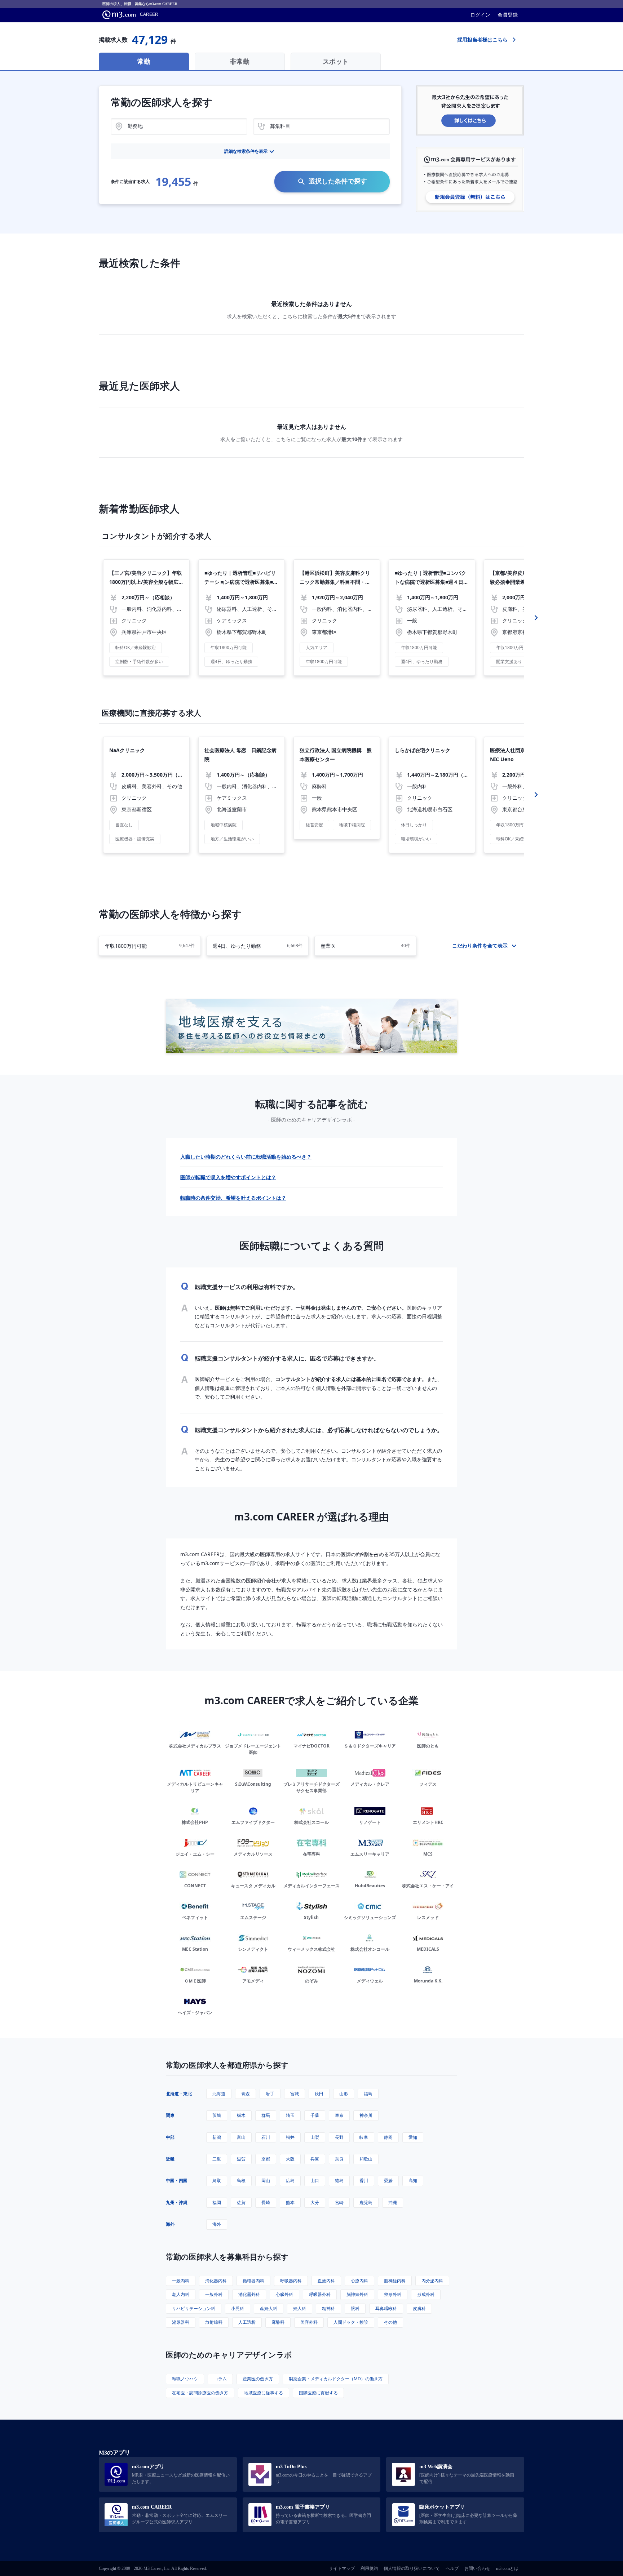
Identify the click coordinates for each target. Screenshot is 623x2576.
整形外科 (393, 2294)
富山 (241, 2137)
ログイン (480, 15)
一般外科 (214, 2294)
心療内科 (359, 2281)
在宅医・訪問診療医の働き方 (200, 2393)
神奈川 (366, 2115)
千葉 (315, 2115)
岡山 (266, 2180)
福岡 (217, 2202)
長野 (339, 2137)
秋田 (319, 2094)
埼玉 (290, 2115)
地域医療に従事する (264, 2393)
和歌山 (366, 2159)
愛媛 (388, 2180)
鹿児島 (366, 2202)
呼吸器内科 (291, 2281)
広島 (290, 2180)
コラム (220, 2379)
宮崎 (339, 2202)
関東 (170, 2115)
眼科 (355, 2308)
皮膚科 (419, 2308)
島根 (241, 2180)
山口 (315, 2180)
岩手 (270, 2094)
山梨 (315, 2137)
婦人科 (300, 2308)
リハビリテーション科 (194, 2308)
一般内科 (181, 2281)
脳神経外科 (357, 2294)
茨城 (217, 2115)
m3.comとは (507, 2568)
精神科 (328, 2308)
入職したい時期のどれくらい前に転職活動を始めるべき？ (246, 1157)
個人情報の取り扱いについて (412, 2568)
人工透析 (247, 2322)
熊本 (290, 2202)
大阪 (290, 2159)
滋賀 (241, 2159)
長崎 (266, 2202)
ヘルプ (452, 2568)
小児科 (238, 2308)
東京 (339, 2115)
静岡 (388, 2137)
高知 (413, 2180)
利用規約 (369, 2568)
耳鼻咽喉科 (386, 2308)
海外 (170, 2224)
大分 (315, 2202)
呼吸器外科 (320, 2294)
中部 (170, 2137)
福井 (290, 2137)
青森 (246, 2094)
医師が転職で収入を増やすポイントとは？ (228, 1177)
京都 (266, 2159)
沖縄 (393, 2202)
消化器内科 (216, 2281)
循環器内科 (253, 2281)
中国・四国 (177, 2180)
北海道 (219, 2094)
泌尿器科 (181, 2322)
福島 (368, 2094)
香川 (364, 2180)
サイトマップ (342, 2568)
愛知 (413, 2137)
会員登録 (508, 15)
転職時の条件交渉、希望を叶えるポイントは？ (233, 1198)
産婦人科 (269, 2308)
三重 (217, 2159)
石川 (266, 2137)
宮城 (295, 2094)
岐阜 (364, 2137)
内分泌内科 (432, 2281)
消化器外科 (249, 2294)
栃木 (241, 2115)
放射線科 (214, 2322)
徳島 (339, 2180)
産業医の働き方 (258, 2379)
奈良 (339, 2159)
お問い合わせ (477, 2568)
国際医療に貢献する (318, 2393)
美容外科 (309, 2322)
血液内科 (326, 2281)
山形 (344, 2094)
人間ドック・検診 (351, 2322)
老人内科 (181, 2294)
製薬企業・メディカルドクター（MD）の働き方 (336, 2379)
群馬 (266, 2115)
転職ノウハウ (185, 2379)
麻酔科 (278, 2322)
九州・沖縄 (177, 2202)
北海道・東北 (179, 2094)
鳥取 (217, 2180)
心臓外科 (284, 2294)
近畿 (170, 2159)
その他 (390, 2322)
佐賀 (241, 2202)
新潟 (217, 2137)
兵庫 (315, 2159)
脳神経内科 (395, 2281)
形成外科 (426, 2294)
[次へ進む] (536, 618)
